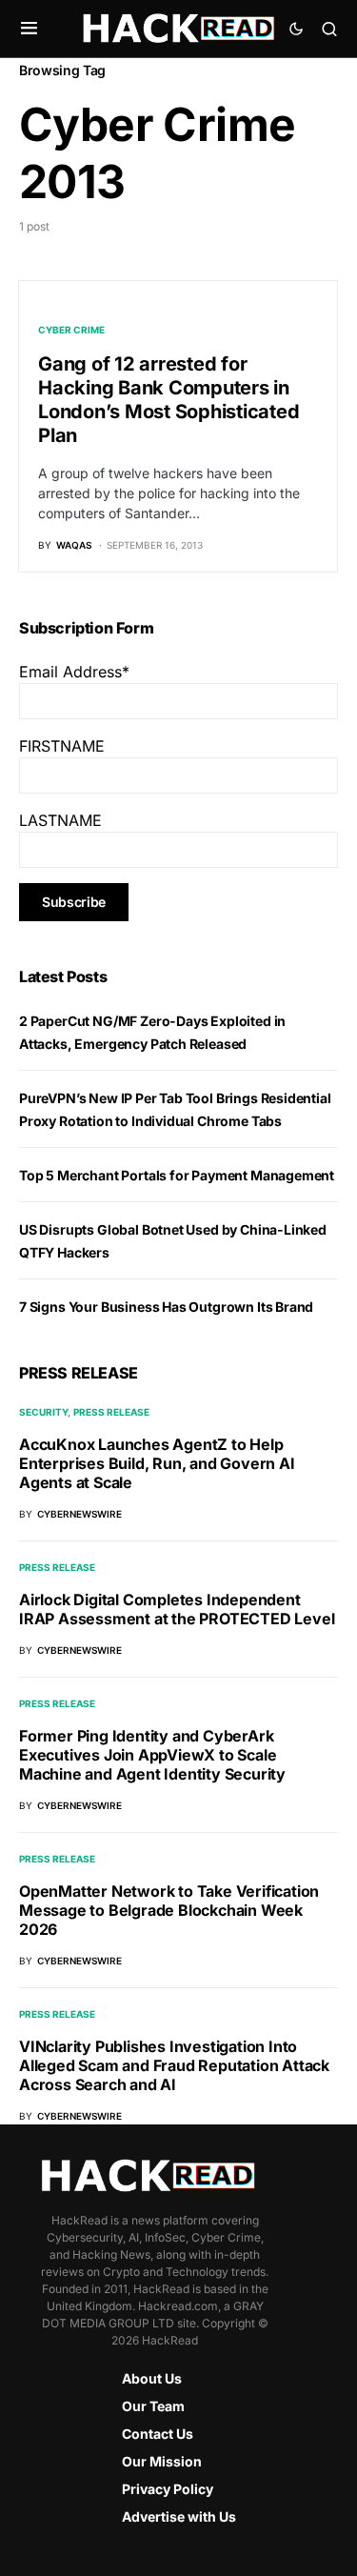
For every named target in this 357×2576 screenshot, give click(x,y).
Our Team (153, 2406)
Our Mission (162, 2461)
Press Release (111, 1412)
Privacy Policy (168, 2489)
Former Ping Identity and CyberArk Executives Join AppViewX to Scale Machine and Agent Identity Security (152, 1755)
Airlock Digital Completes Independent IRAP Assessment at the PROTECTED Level (177, 1609)
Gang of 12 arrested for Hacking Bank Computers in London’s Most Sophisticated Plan (169, 400)
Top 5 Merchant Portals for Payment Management (177, 1175)
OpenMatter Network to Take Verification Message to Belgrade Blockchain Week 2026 (169, 1910)
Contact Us (158, 2434)
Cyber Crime (71, 330)
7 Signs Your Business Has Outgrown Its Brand (166, 1307)
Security (43, 1412)
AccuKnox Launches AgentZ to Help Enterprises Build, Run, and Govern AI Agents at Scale (157, 1463)
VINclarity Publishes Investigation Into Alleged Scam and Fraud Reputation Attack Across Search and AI (174, 2065)
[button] (29, 29)
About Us (152, 2378)
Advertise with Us (179, 2516)
